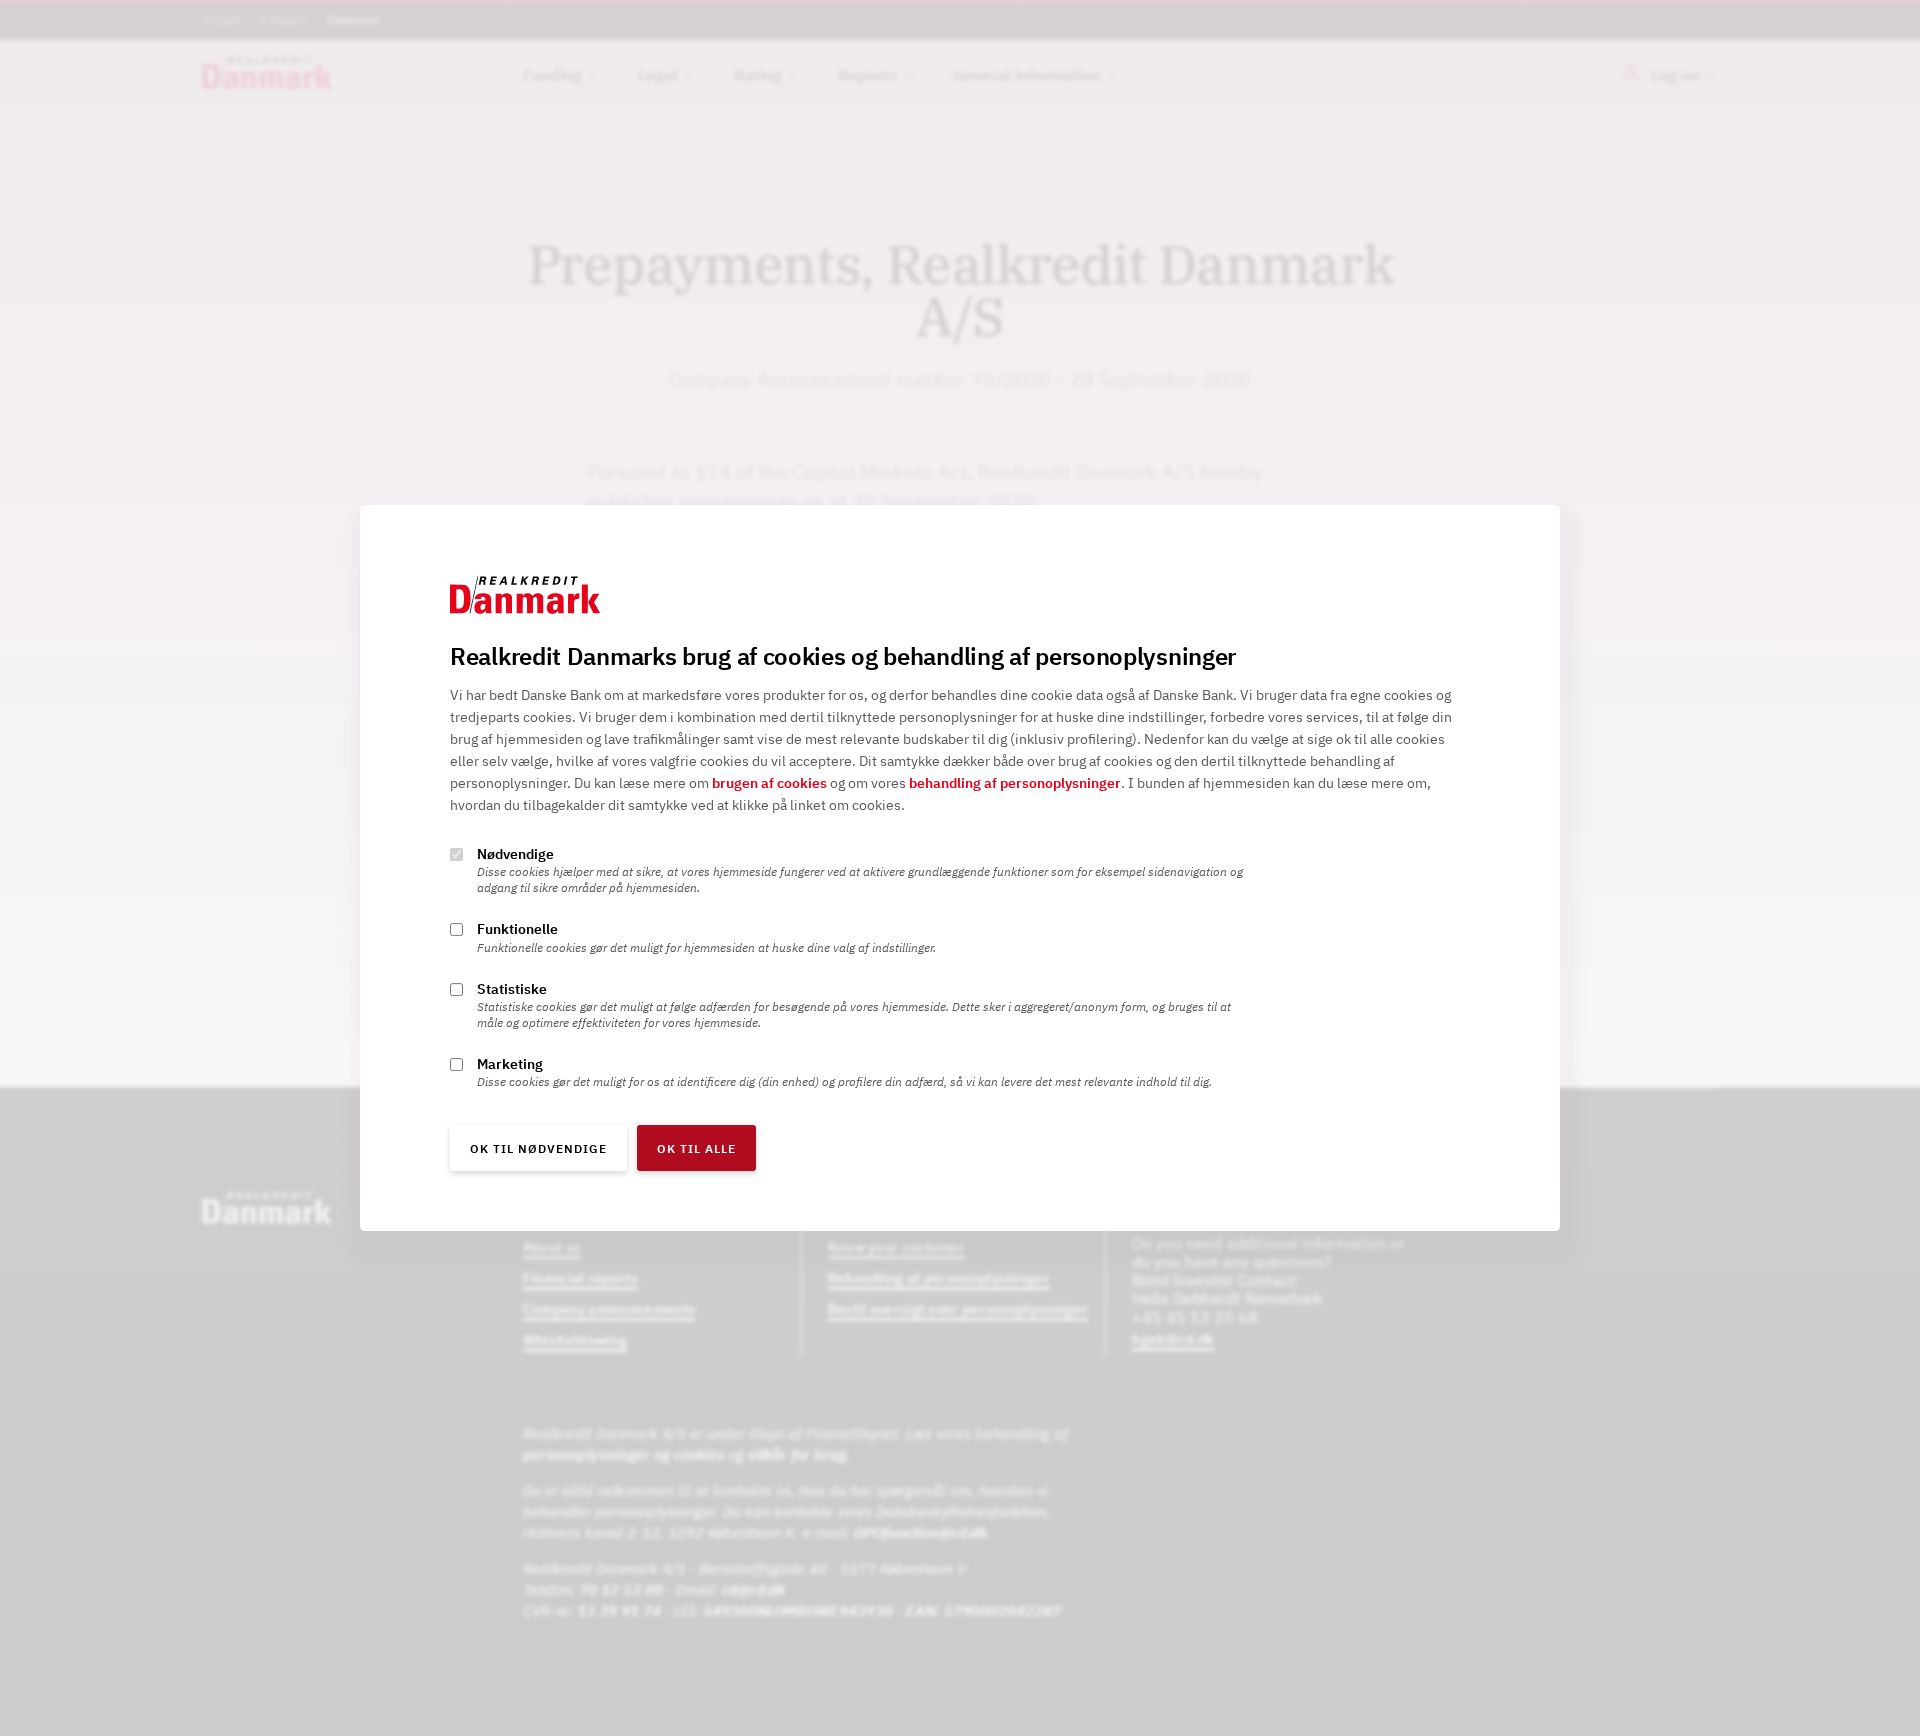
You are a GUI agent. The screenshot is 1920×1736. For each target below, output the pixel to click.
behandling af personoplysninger (1015, 784)
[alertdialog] (960, 868)
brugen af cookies (769, 784)
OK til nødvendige (538, 1148)
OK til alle (696, 1148)
